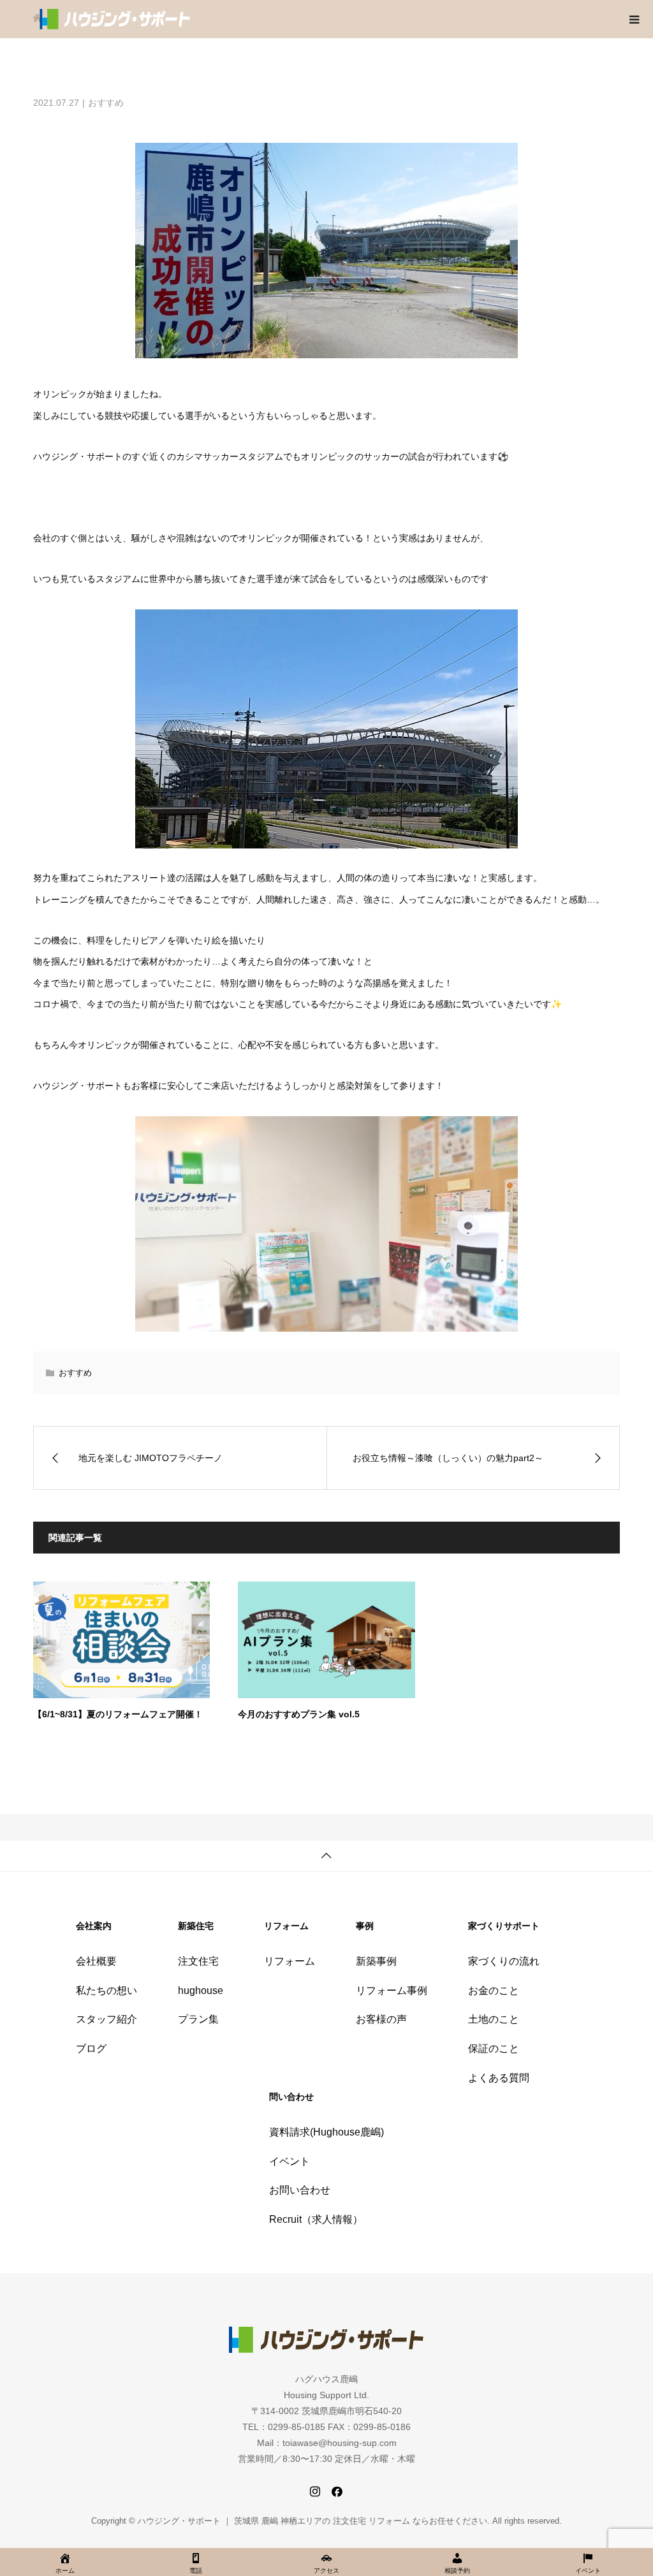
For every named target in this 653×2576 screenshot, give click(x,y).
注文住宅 (198, 1961)
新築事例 (376, 1961)
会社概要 (96, 1961)
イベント (290, 2161)
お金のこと (494, 1990)
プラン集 (198, 2019)
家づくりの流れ (504, 1961)
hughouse (201, 1990)
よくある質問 (499, 2078)
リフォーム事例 (392, 1990)
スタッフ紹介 (106, 2019)
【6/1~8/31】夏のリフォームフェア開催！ (118, 1714)
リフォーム (290, 1961)
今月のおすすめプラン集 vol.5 (299, 1714)
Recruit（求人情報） (316, 2219)
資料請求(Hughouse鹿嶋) (326, 2132)
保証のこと (494, 2048)
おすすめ (106, 103)
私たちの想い (106, 1990)
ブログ (91, 2048)
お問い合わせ (300, 2190)
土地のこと (494, 2019)
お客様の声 (381, 2019)
